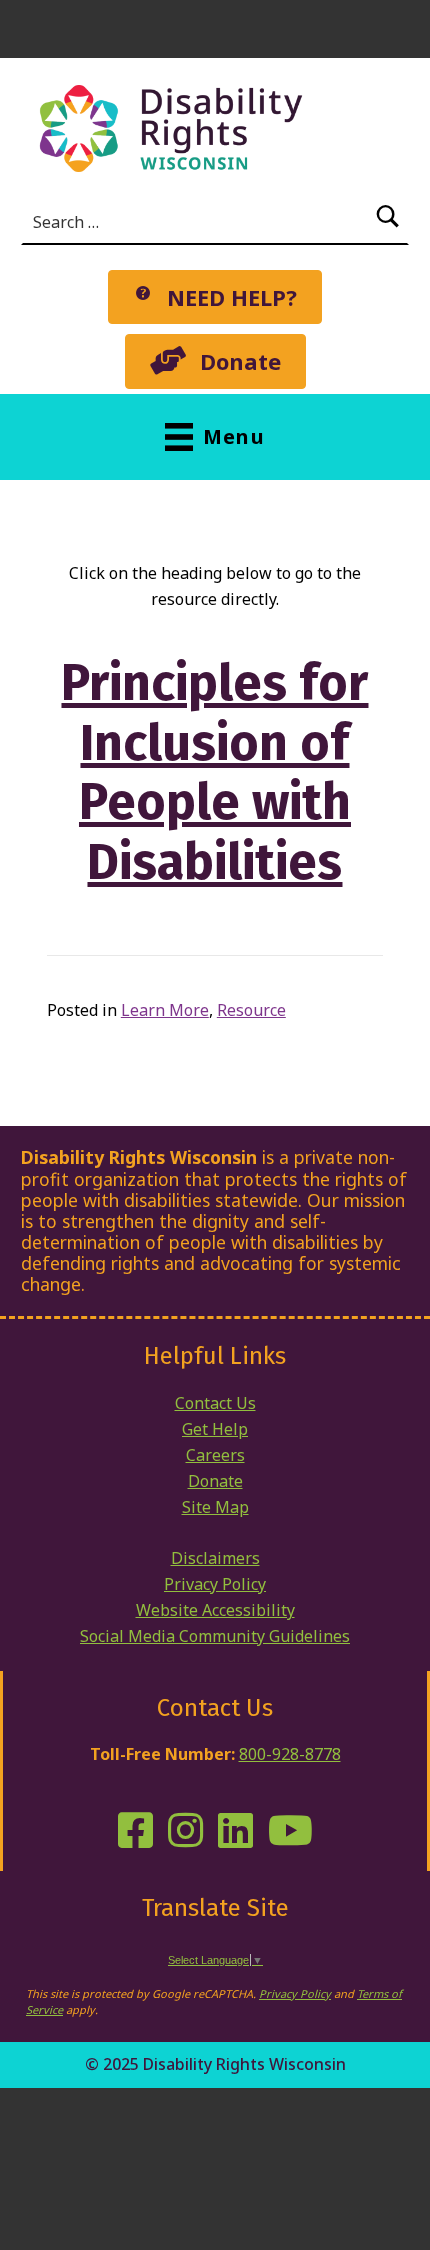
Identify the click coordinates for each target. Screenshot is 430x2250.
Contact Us (215, 1403)
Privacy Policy (215, 1584)
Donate (215, 1481)
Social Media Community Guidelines (215, 1636)
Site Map (215, 1507)
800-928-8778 (290, 1754)
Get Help (215, 1429)
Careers (215, 1455)
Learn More (165, 1010)
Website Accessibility (215, 1610)
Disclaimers (215, 1558)
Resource (251, 1010)
